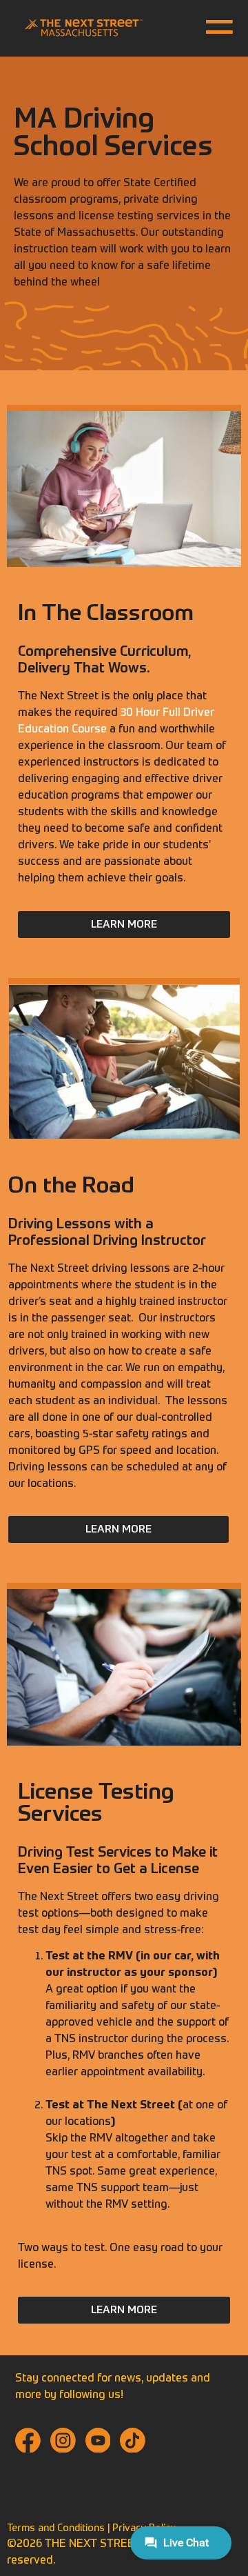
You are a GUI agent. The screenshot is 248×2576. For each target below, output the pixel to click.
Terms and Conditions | (60, 2528)
